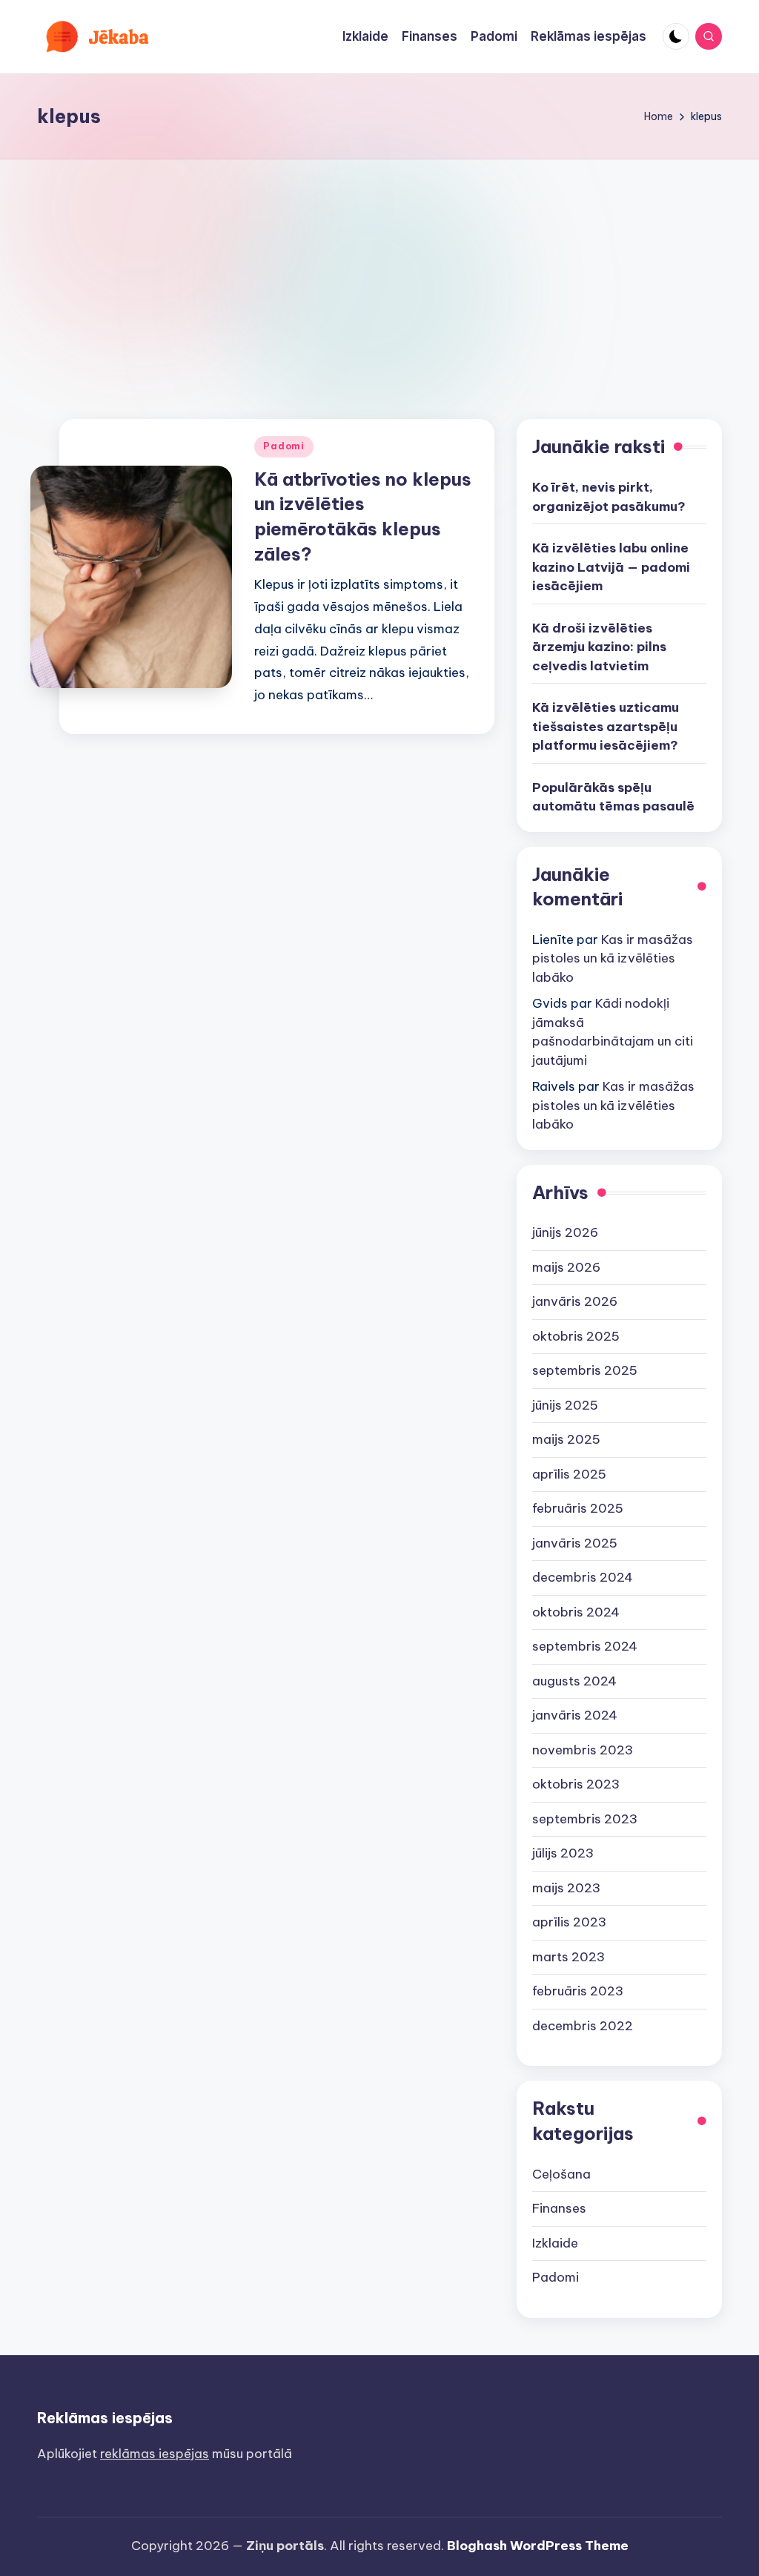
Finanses (559, 2208)
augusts (574, 1681)
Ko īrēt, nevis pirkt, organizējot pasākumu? (609, 497)
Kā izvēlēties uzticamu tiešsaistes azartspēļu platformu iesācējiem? (606, 726)
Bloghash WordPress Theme (538, 2546)
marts (569, 1957)
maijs (566, 1267)
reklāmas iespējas (155, 2454)
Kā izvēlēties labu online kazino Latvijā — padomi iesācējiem (611, 567)
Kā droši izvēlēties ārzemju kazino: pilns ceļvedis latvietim (599, 647)
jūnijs (565, 1232)
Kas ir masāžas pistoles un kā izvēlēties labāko (613, 958)
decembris (583, 1577)
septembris (585, 1370)
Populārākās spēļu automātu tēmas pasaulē (613, 797)
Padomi (284, 446)
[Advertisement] (379, 271)
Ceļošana (561, 2174)
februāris (578, 1508)
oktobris (576, 1336)
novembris (583, 1750)
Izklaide (555, 2243)
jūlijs (563, 1853)
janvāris (575, 1301)
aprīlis (569, 1474)
